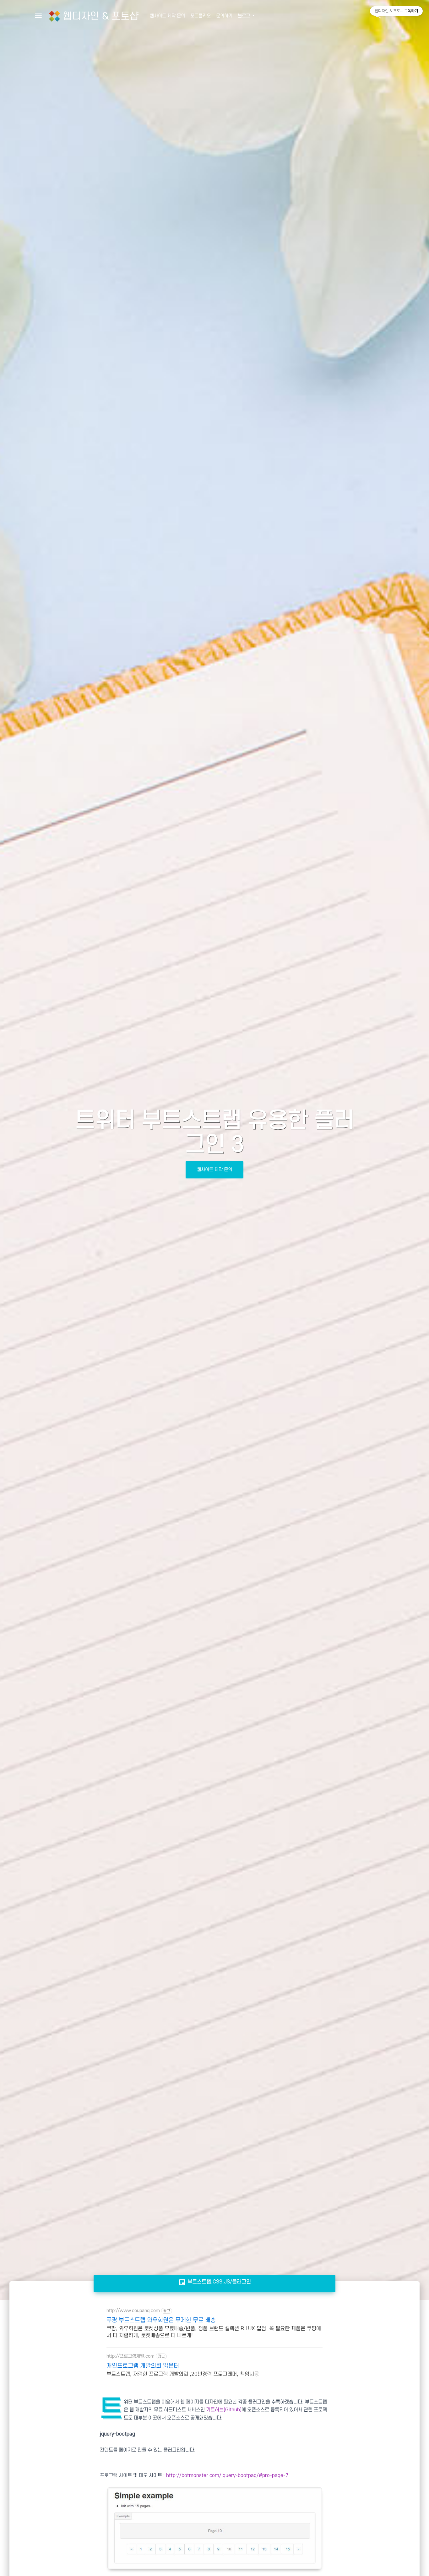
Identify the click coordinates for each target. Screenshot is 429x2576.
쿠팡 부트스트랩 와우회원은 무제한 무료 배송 (161, 2320)
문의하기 (224, 16)
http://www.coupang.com (133, 2311)
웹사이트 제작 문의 (167, 16)
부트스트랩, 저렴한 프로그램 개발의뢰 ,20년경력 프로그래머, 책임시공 (183, 2374)
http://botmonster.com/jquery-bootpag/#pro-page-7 (227, 2475)
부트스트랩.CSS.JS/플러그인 (215, 2282)
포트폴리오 (201, 16)
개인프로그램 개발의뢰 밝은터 (143, 2366)
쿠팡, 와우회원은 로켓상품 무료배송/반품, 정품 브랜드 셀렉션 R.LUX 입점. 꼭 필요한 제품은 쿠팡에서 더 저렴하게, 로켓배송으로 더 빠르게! (214, 2332)
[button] (378, 16)
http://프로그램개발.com (130, 2356)
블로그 (244, 16)
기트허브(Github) (224, 2410)
